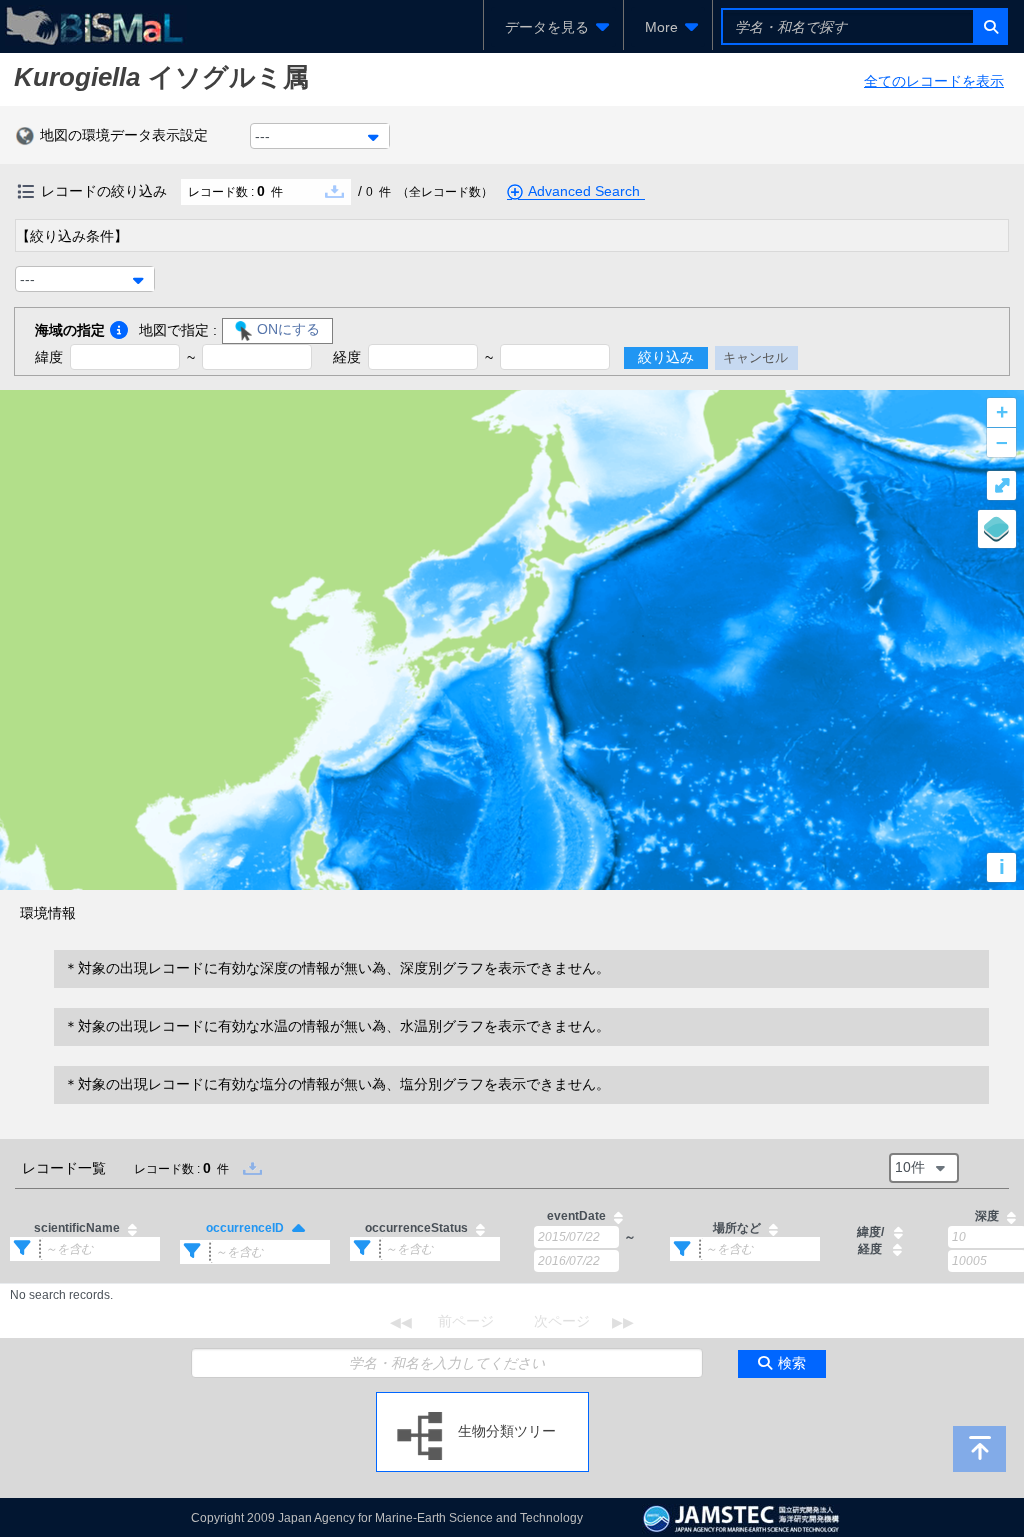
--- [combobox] (262, 136)
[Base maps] (997, 529)
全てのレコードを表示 (934, 81)
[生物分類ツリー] (482, 1400)
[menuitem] (553, 27)
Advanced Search (584, 191)
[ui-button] (989, 26)
